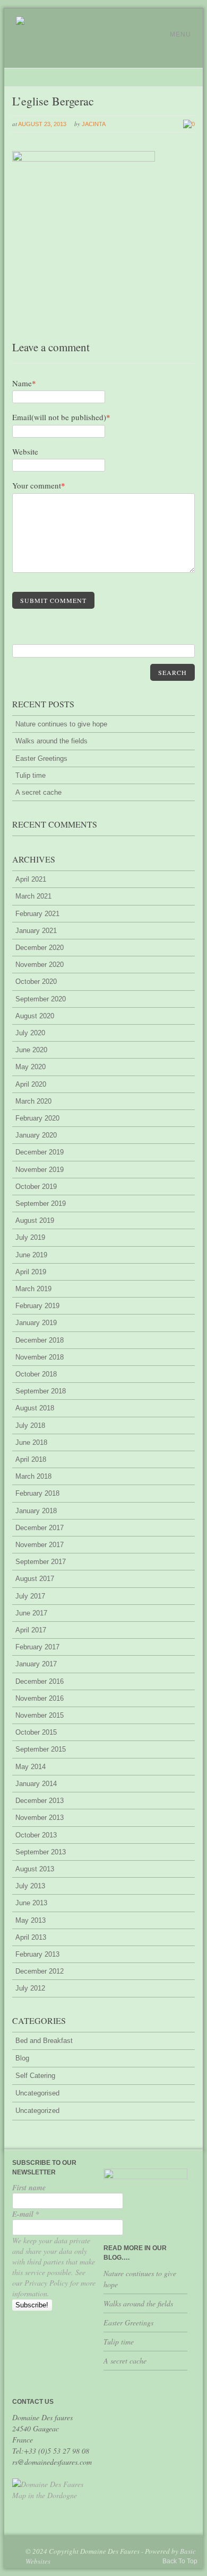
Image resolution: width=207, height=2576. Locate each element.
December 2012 (40, 1971)
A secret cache (38, 792)
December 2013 (40, 1801)
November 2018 (40, 1357)
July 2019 (30, 1237)
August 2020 (35, 1016)
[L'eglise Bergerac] (84, 159)
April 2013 (31, 1937)
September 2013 (41, 1852)
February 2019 (37, 1306)
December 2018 (40, 1340)
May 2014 (31, 1767)
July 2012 (30, 1988)
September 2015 (41, 1749)
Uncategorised (37, 2093)
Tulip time (31, 775)
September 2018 (41, 1391)
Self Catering (35, 2076)
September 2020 (41, 999)
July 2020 (30, 1033)
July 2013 (30, 1886)
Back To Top (180, 2561)
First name (29, 2188)
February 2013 (37, 1954)
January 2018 (36, 1511)
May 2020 (31, 1067)
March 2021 (33, 896)
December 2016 (40, 1681)
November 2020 (40, 965)
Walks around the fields (51, 741)
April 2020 (31, 1084)
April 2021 (31, 879)
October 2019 (36, 1187)
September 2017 (41, 1562)
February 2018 (37, 1493)
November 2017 (40, 1545)
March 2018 (33, 1476)
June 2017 (31, 1613)
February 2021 (37, 914)
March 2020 (33, 1101)
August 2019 (35, 1220)
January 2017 (36, 1664)
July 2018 (30, 1425)
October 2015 (36, 1732)
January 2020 (36, 1135)
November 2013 (40, 1818)
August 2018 (35, 1408)
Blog (22, 2058)
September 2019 (41, 1203)
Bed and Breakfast (44, 2041)
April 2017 (31, 1630)
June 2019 (31, 1255)
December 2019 (40, 1152)
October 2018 (36, 1374)
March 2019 (33, 1289)
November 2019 (40, 1170)
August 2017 (35, 1579)
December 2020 (40, 948)
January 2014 (36, 1784)
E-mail (26, 2214)
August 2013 (35, 1869)
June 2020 (31, 1050)
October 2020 (36, 981)
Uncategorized (37, 2111)
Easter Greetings (41, 758)
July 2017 (30, 1596)
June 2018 (31, 1442)
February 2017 (37, 1647)
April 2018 (31, 1459)
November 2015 (40, 1715)
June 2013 (31, 1903)
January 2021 (36, 931)
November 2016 (40, 1698)
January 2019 (36, 1323)
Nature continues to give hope (61, 724)
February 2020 (37, 1118)
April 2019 (31, 1272)
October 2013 (36, 1835)
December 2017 (40, 1528)
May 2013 (31, 1920)
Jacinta (94, 124)
